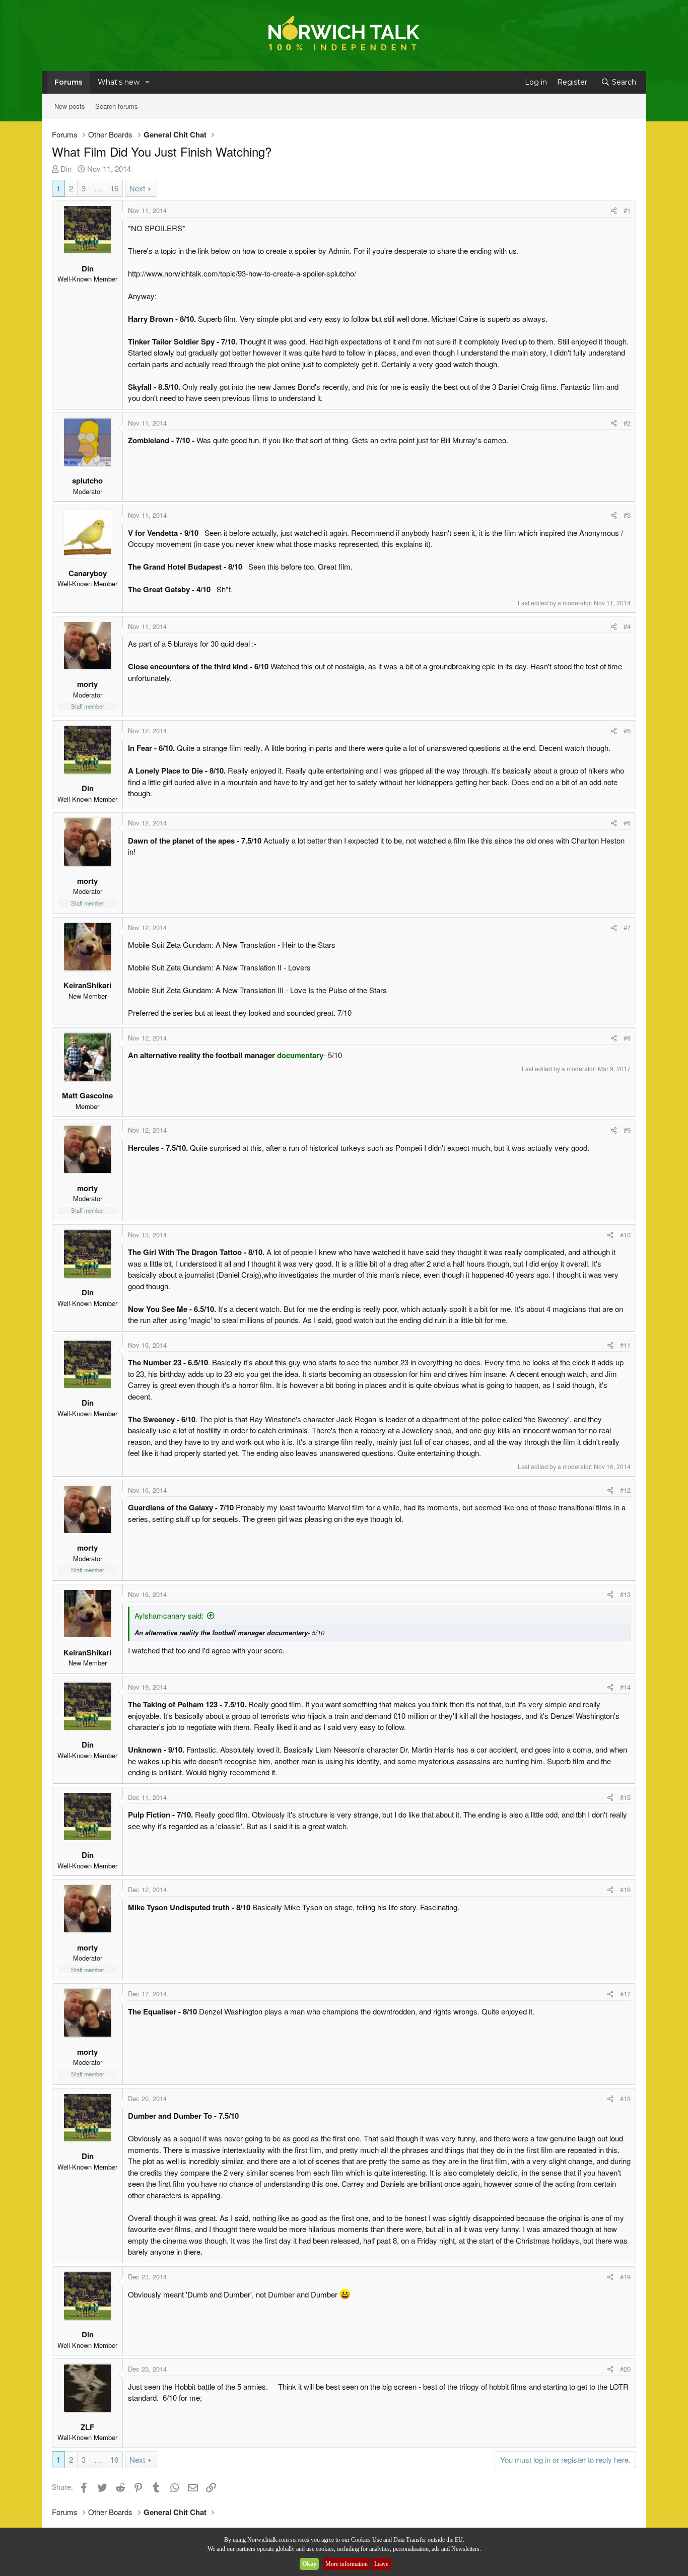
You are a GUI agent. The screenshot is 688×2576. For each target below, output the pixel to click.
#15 (625, 1797)
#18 (625, 2098)
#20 (625, 2369)
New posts (70, 106)
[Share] (614, 211)
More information (347, 2564)
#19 (625, 2277)
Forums (68, 82)
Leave (381, 2564)
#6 (627, 823)
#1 (627, 210)
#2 (627, 423)
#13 (625, 1594)
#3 (627, 515)
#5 (627, 730)
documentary (300, 1055)
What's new (119, 82)
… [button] (98, 188)
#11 (625, 1345)
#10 (625, 1235)
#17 (625, 1994)
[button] (147, 82)
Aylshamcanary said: (169, 1615)
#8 (627, 1038)
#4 (627, 626)
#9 (627, 1130)
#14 (625, 1687)
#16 (625, 1889)
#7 (627, 927)
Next (137, 188)
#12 (625, 1490)
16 (114, 188)
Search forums (117, 106)
